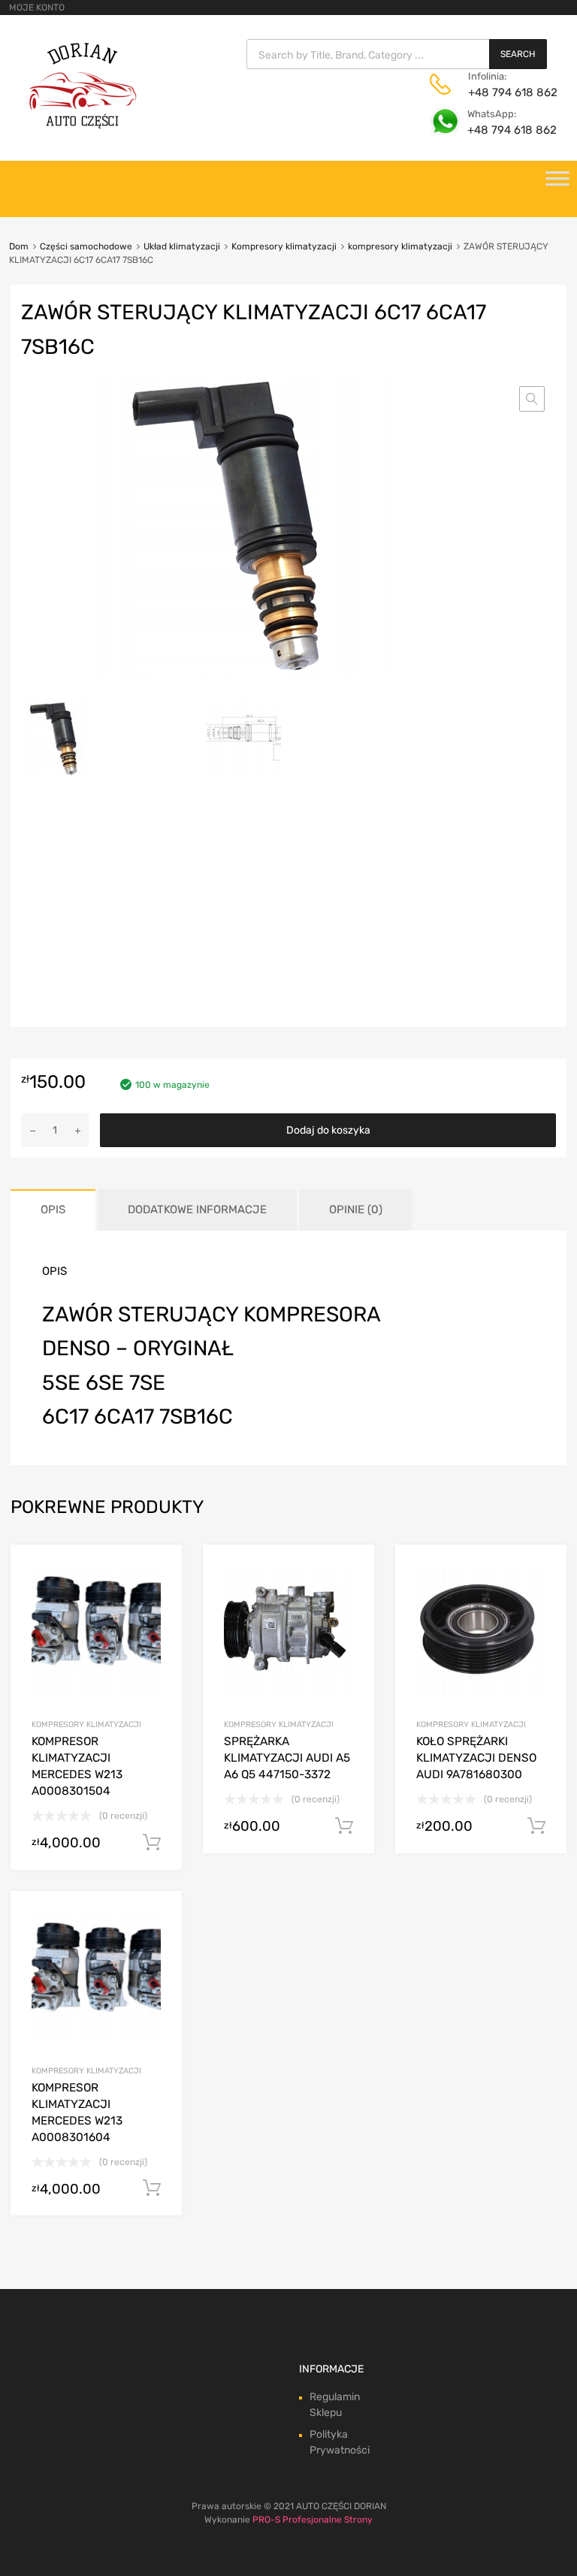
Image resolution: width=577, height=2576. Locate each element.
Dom (19, 246)
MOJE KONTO (37, 8)
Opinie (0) (356, 1209)
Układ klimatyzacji (182, 246)
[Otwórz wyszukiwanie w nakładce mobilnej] (397, 54)
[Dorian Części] (83, 125)
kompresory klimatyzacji (400, 246)
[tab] (53, 1210)
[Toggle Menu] (557, 183)
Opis (53, 1209)
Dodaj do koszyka (328, 1130)
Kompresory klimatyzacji (284, 246)
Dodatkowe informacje (197, 1209)
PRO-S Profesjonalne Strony (313, 2520)
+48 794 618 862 (505, 92)
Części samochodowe (86, 246)
